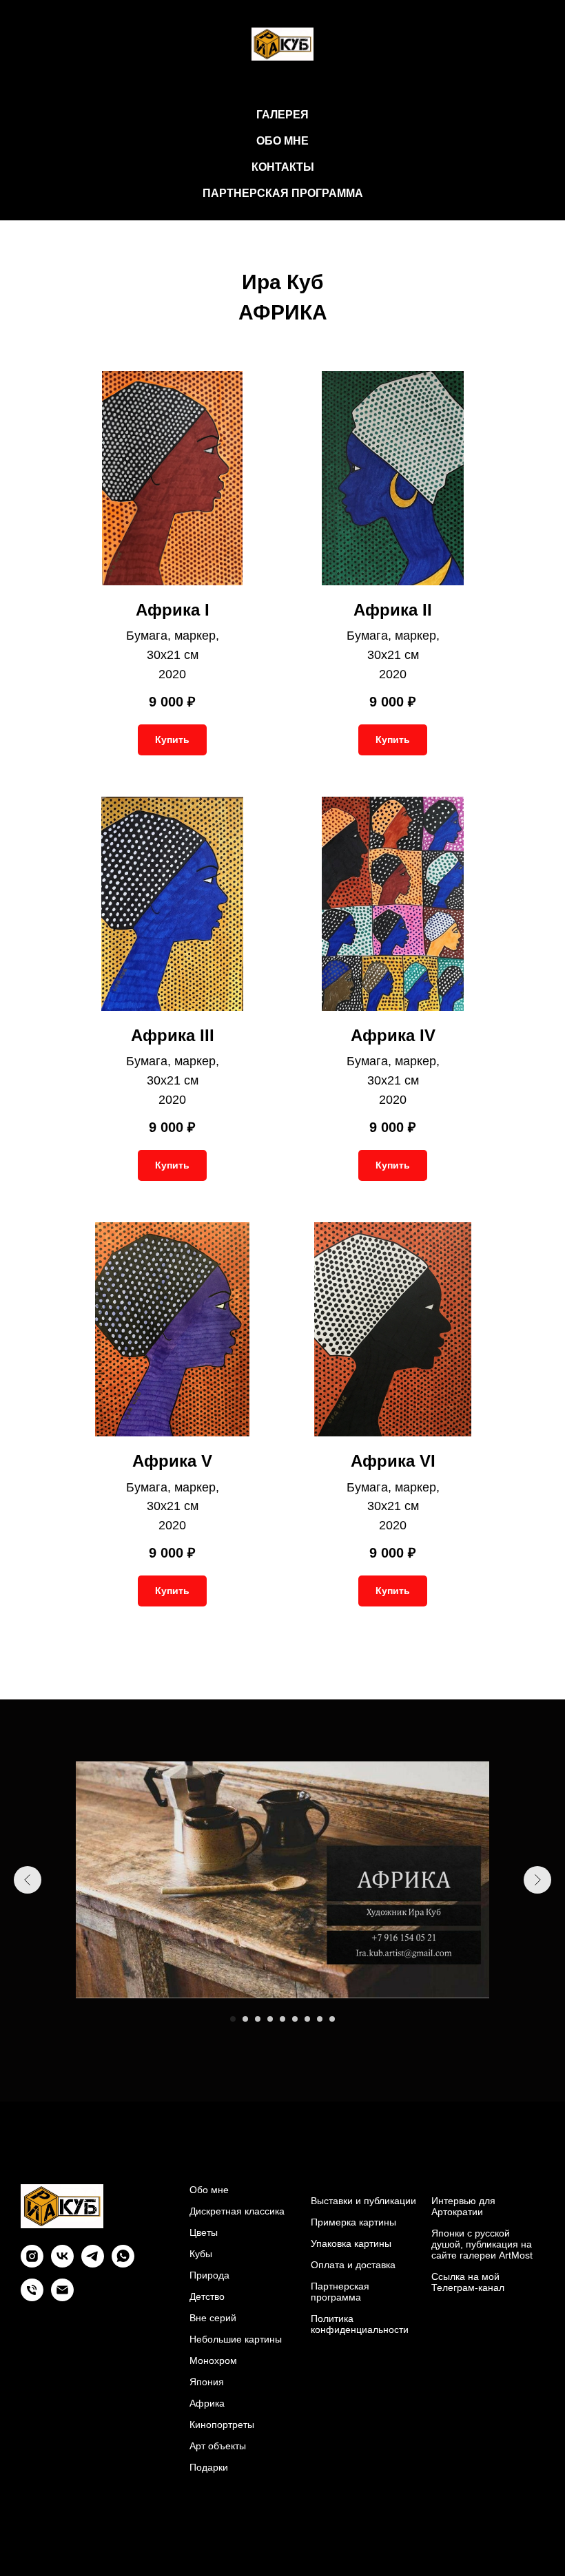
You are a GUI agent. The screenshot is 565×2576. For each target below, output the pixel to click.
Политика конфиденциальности (360, 2324)
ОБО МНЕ (282, 141)
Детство (207, 2296)
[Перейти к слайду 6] (295, 2019)
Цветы (204, 2232)
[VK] (62, 2264)
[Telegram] (93, 2264)
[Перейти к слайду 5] (282, 2019)
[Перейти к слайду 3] (258, 2019)
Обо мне (209, 2190)
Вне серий (213, 2318)
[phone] (32, 2297)
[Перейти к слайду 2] (245, 2019)
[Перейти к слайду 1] (233, 2019)
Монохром (213, 2360)
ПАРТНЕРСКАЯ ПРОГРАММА (283, 193)
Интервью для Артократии (463, 2206)
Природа (209, 2275)
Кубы (201, 2254)
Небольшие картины (236, 2339)
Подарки (209, 2467)
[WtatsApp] (123, 2264)
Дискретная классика (237, 2211)
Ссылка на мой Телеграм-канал (468, 2282)
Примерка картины (353, 2222)
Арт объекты (218, 2446)
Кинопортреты (222, 2425)
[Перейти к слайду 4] (270, 2019)
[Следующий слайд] (537, 1880)
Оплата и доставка (353, 2265)
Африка (207, 2403)
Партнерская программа (340, 2292)
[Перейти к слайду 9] (332, 2019)
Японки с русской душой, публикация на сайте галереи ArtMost (482, 2244)
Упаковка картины (351, 2243)
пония (210, 2382)
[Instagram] (32, 2264)
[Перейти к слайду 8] (320, 2019)
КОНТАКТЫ (283, 167)
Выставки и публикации (363, 2201)
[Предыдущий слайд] (28, 1880)
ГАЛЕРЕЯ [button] (282, 115)
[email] (62, 2297)
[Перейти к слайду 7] (307, 2019)
